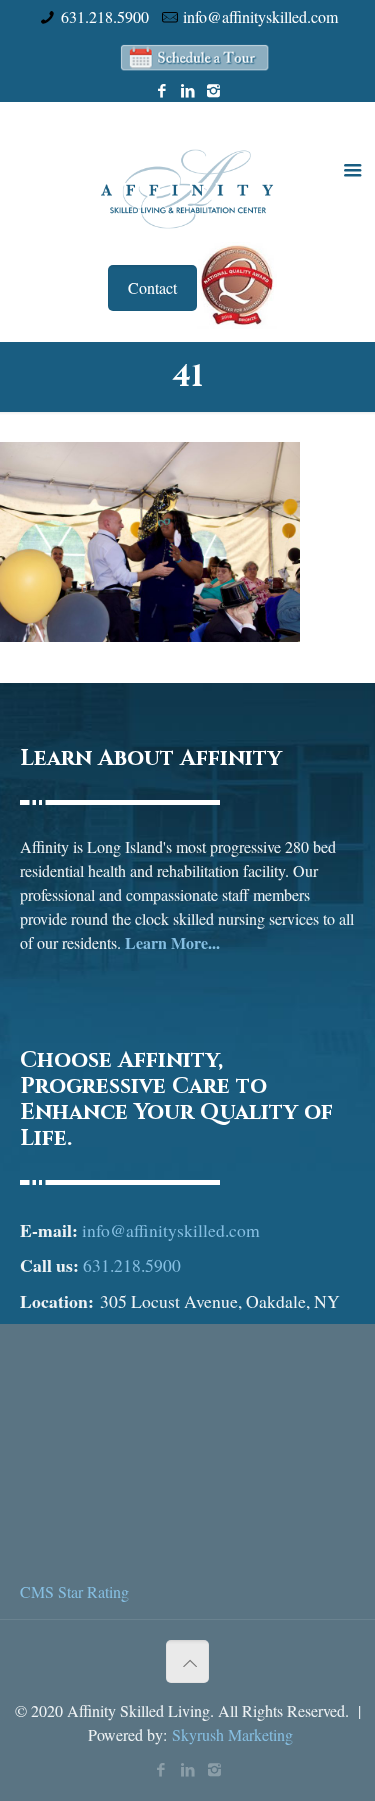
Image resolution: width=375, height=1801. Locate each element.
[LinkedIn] (187, 90)
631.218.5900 (105, 16)
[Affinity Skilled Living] (187, 187)
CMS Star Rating (74, 1591)
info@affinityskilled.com (260, 16)
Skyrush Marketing (232, 1734)
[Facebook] (161, 90)
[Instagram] (213, 90)
